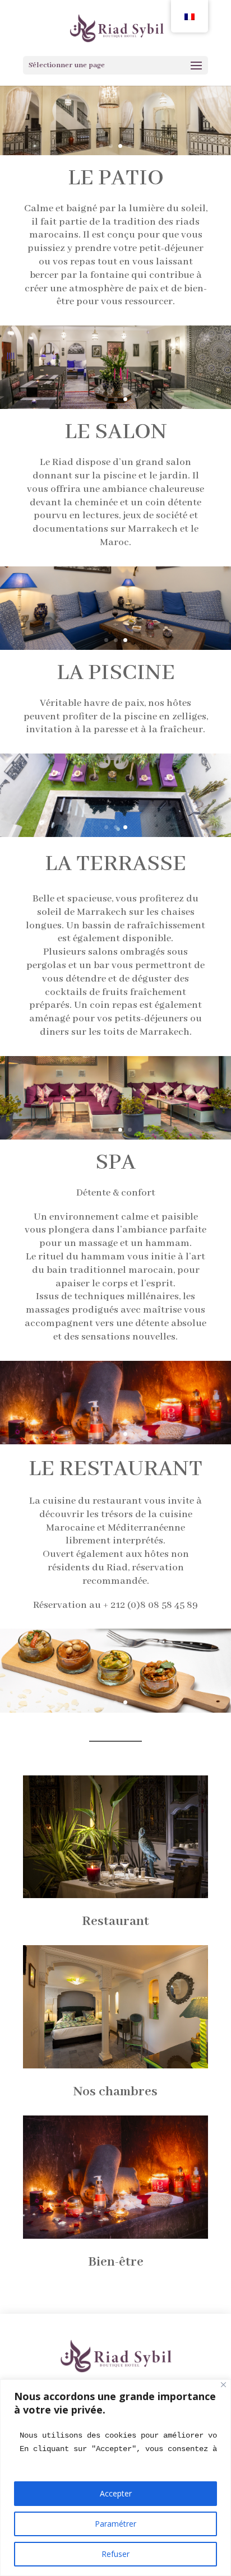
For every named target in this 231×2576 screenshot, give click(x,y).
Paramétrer (115, 2524)
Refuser (115, 2554)
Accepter (116, 2493)
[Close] (223, 2385)
